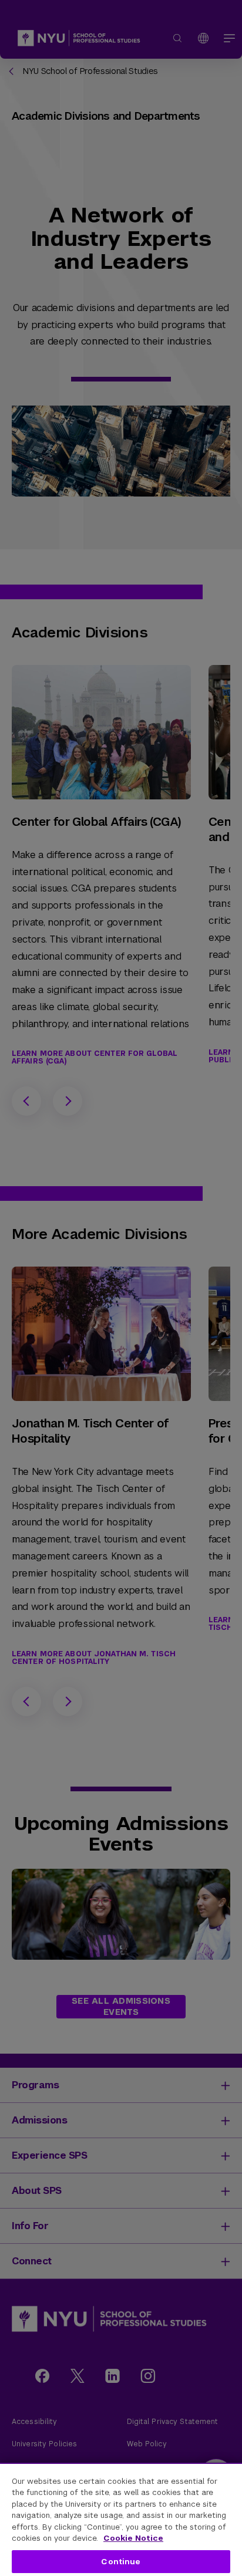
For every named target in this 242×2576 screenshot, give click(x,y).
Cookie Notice (133, 2538)
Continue (121, 2562)
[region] (121, 2519)
